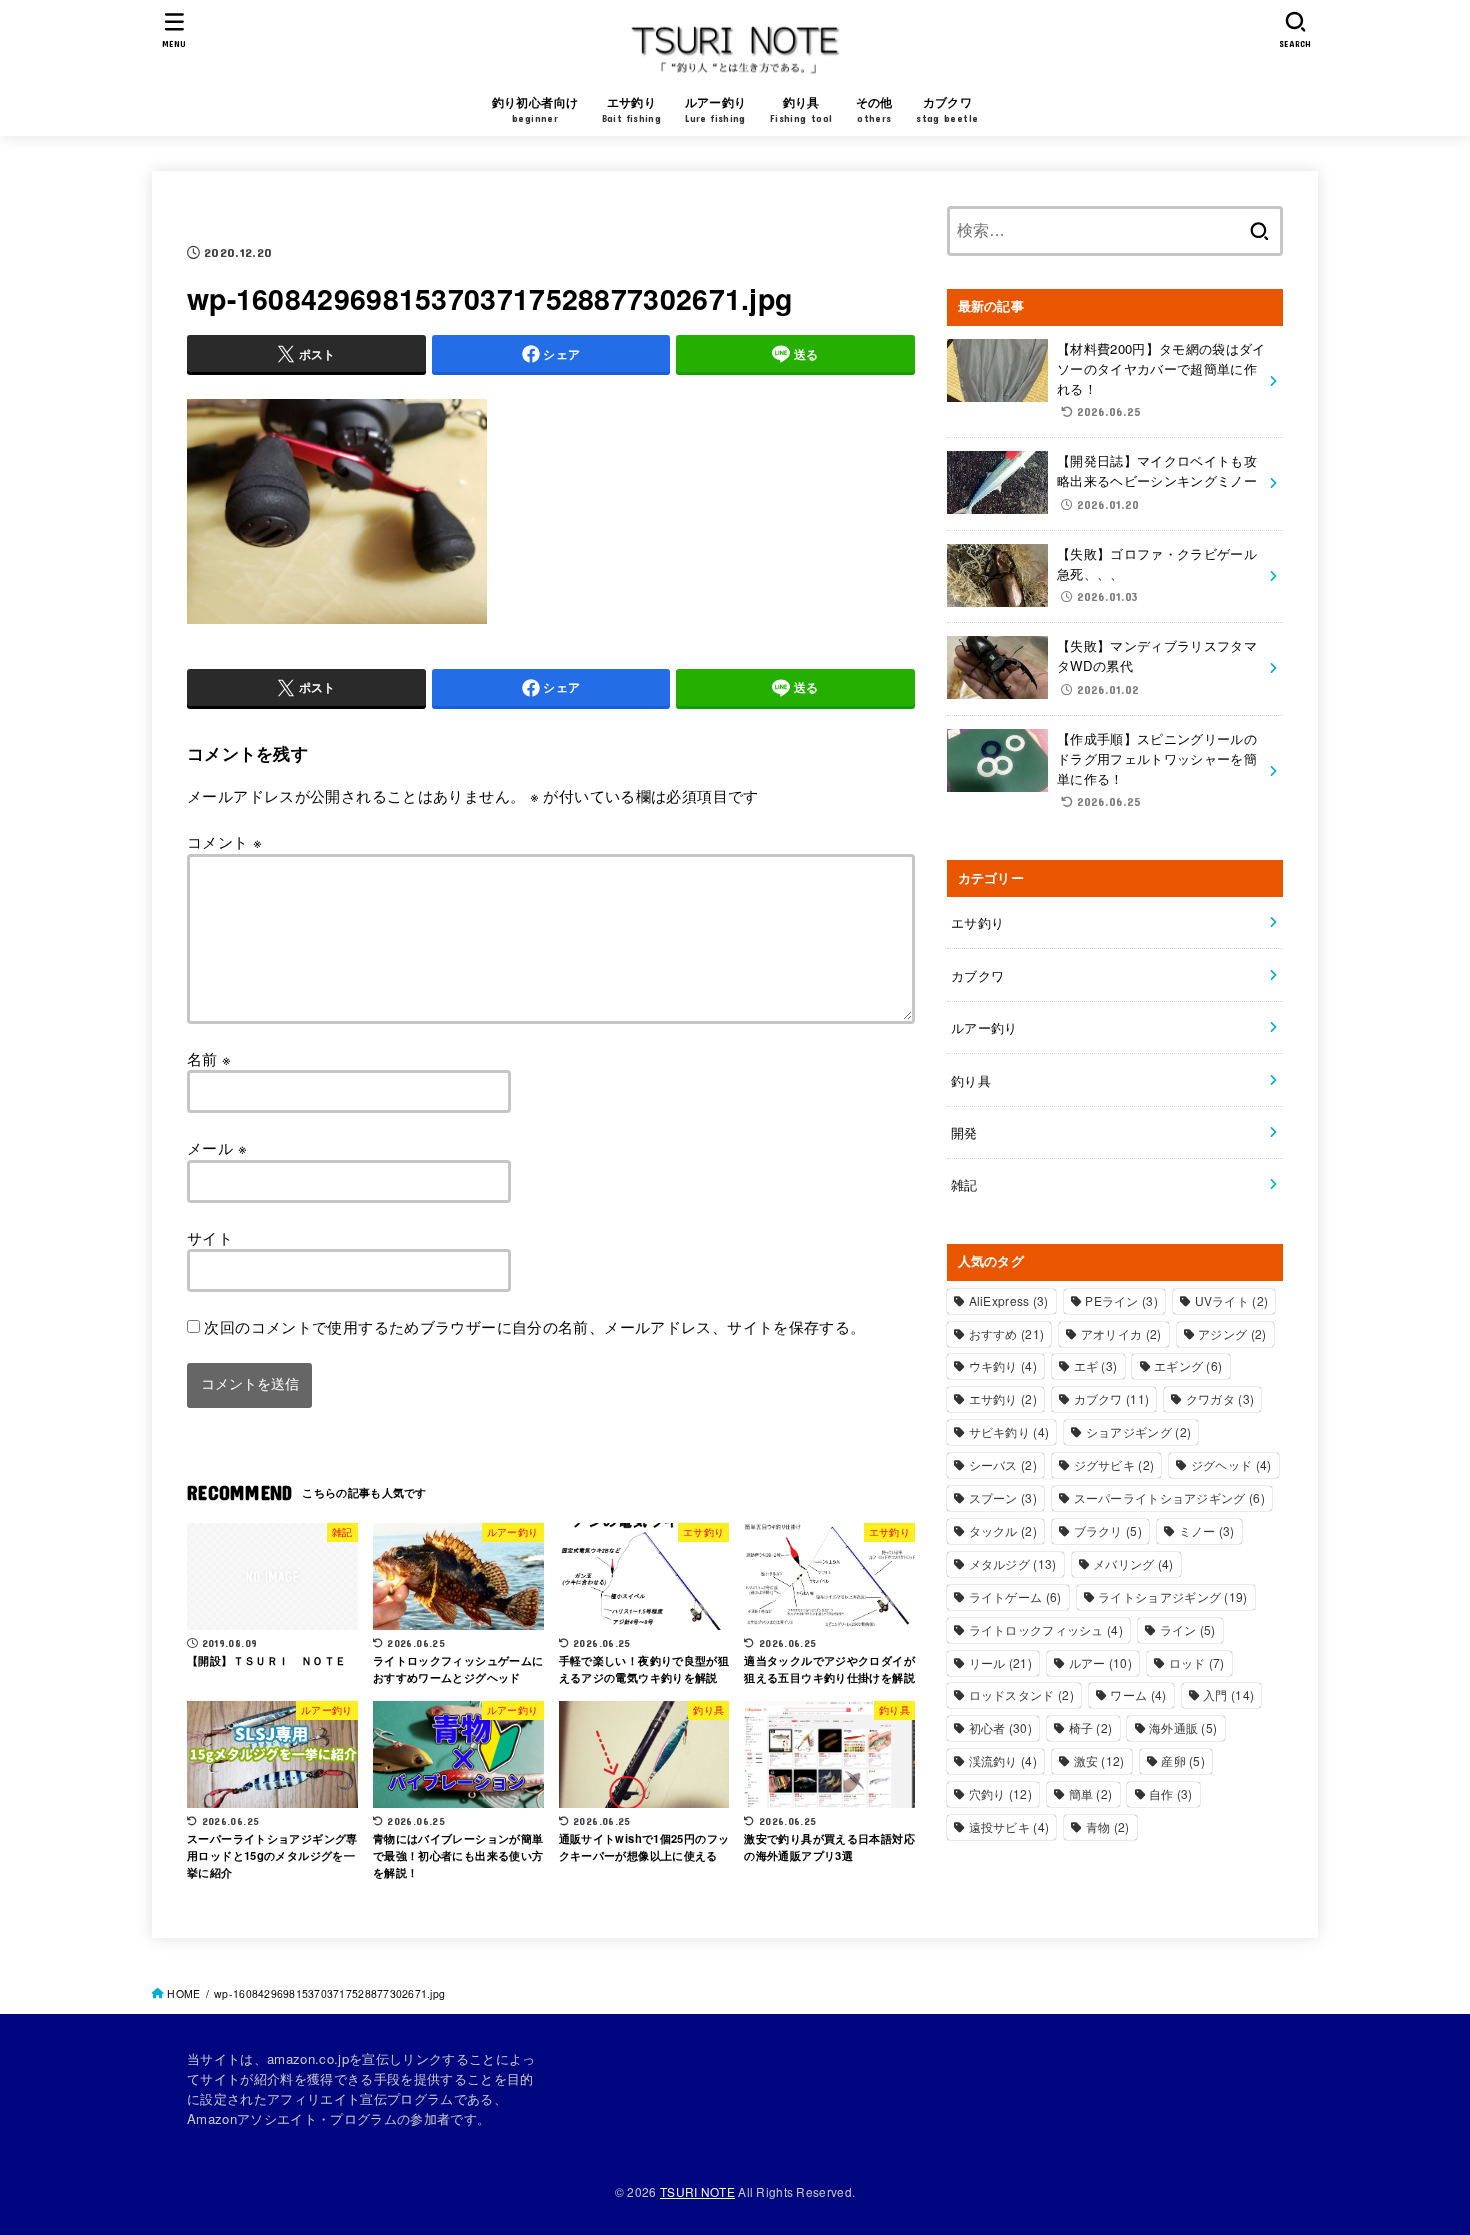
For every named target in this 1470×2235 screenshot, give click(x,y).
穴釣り (1000, 1793)
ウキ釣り (1003, 1365)
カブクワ (977, 975)
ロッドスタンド (1021, 1694)
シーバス (1003, 1464)
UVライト (1232, 1300)
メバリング (1133, 1563)
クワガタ (1220, 1398)
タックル (1003, 1530)
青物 (1108, 1826)
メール (217, 1147)
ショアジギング (1138, 1431)
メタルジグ (1013, 1563)
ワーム (1138, 1694)
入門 (1228, 1694)
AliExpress (1009, 1300)
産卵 (1183, 1760)
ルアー (1100, 1662)
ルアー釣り (984, 1027)
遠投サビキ (1009, 1826)
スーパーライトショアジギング (1169, 1497)
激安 (1099, 1760)
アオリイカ (1121, 1333)
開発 (964, 1132)
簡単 (1091, 1793)
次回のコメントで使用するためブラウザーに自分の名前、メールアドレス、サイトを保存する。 (534, 1326)
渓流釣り (1003, 1760)
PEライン (1121, 1300)
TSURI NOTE (697, 2191)
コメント (224, 841)
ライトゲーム (1015, 1596)
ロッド (1197, 1662)
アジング (1232, 1333)
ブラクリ (1108, 1530)
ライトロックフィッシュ (1046, 1629)
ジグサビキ (1114, 1464)
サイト (210, 1236)
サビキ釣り (1009, 1431)
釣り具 (971, 1080)
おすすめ (1007, 1333)
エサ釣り (977, 922)
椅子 (1091, 1727)
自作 (1171, 1793)
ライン (1188, 1629)
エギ (1096, 1365)
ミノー (1207, 1530)
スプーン (1003, 1497)
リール (1000, 1662)
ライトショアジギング (1173, 1596)
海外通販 (1183, 1727)
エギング (1188, 1365)
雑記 (964, 1184)
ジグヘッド (1231, 1464)
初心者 (1000, 1727)
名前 (209, 1057)
